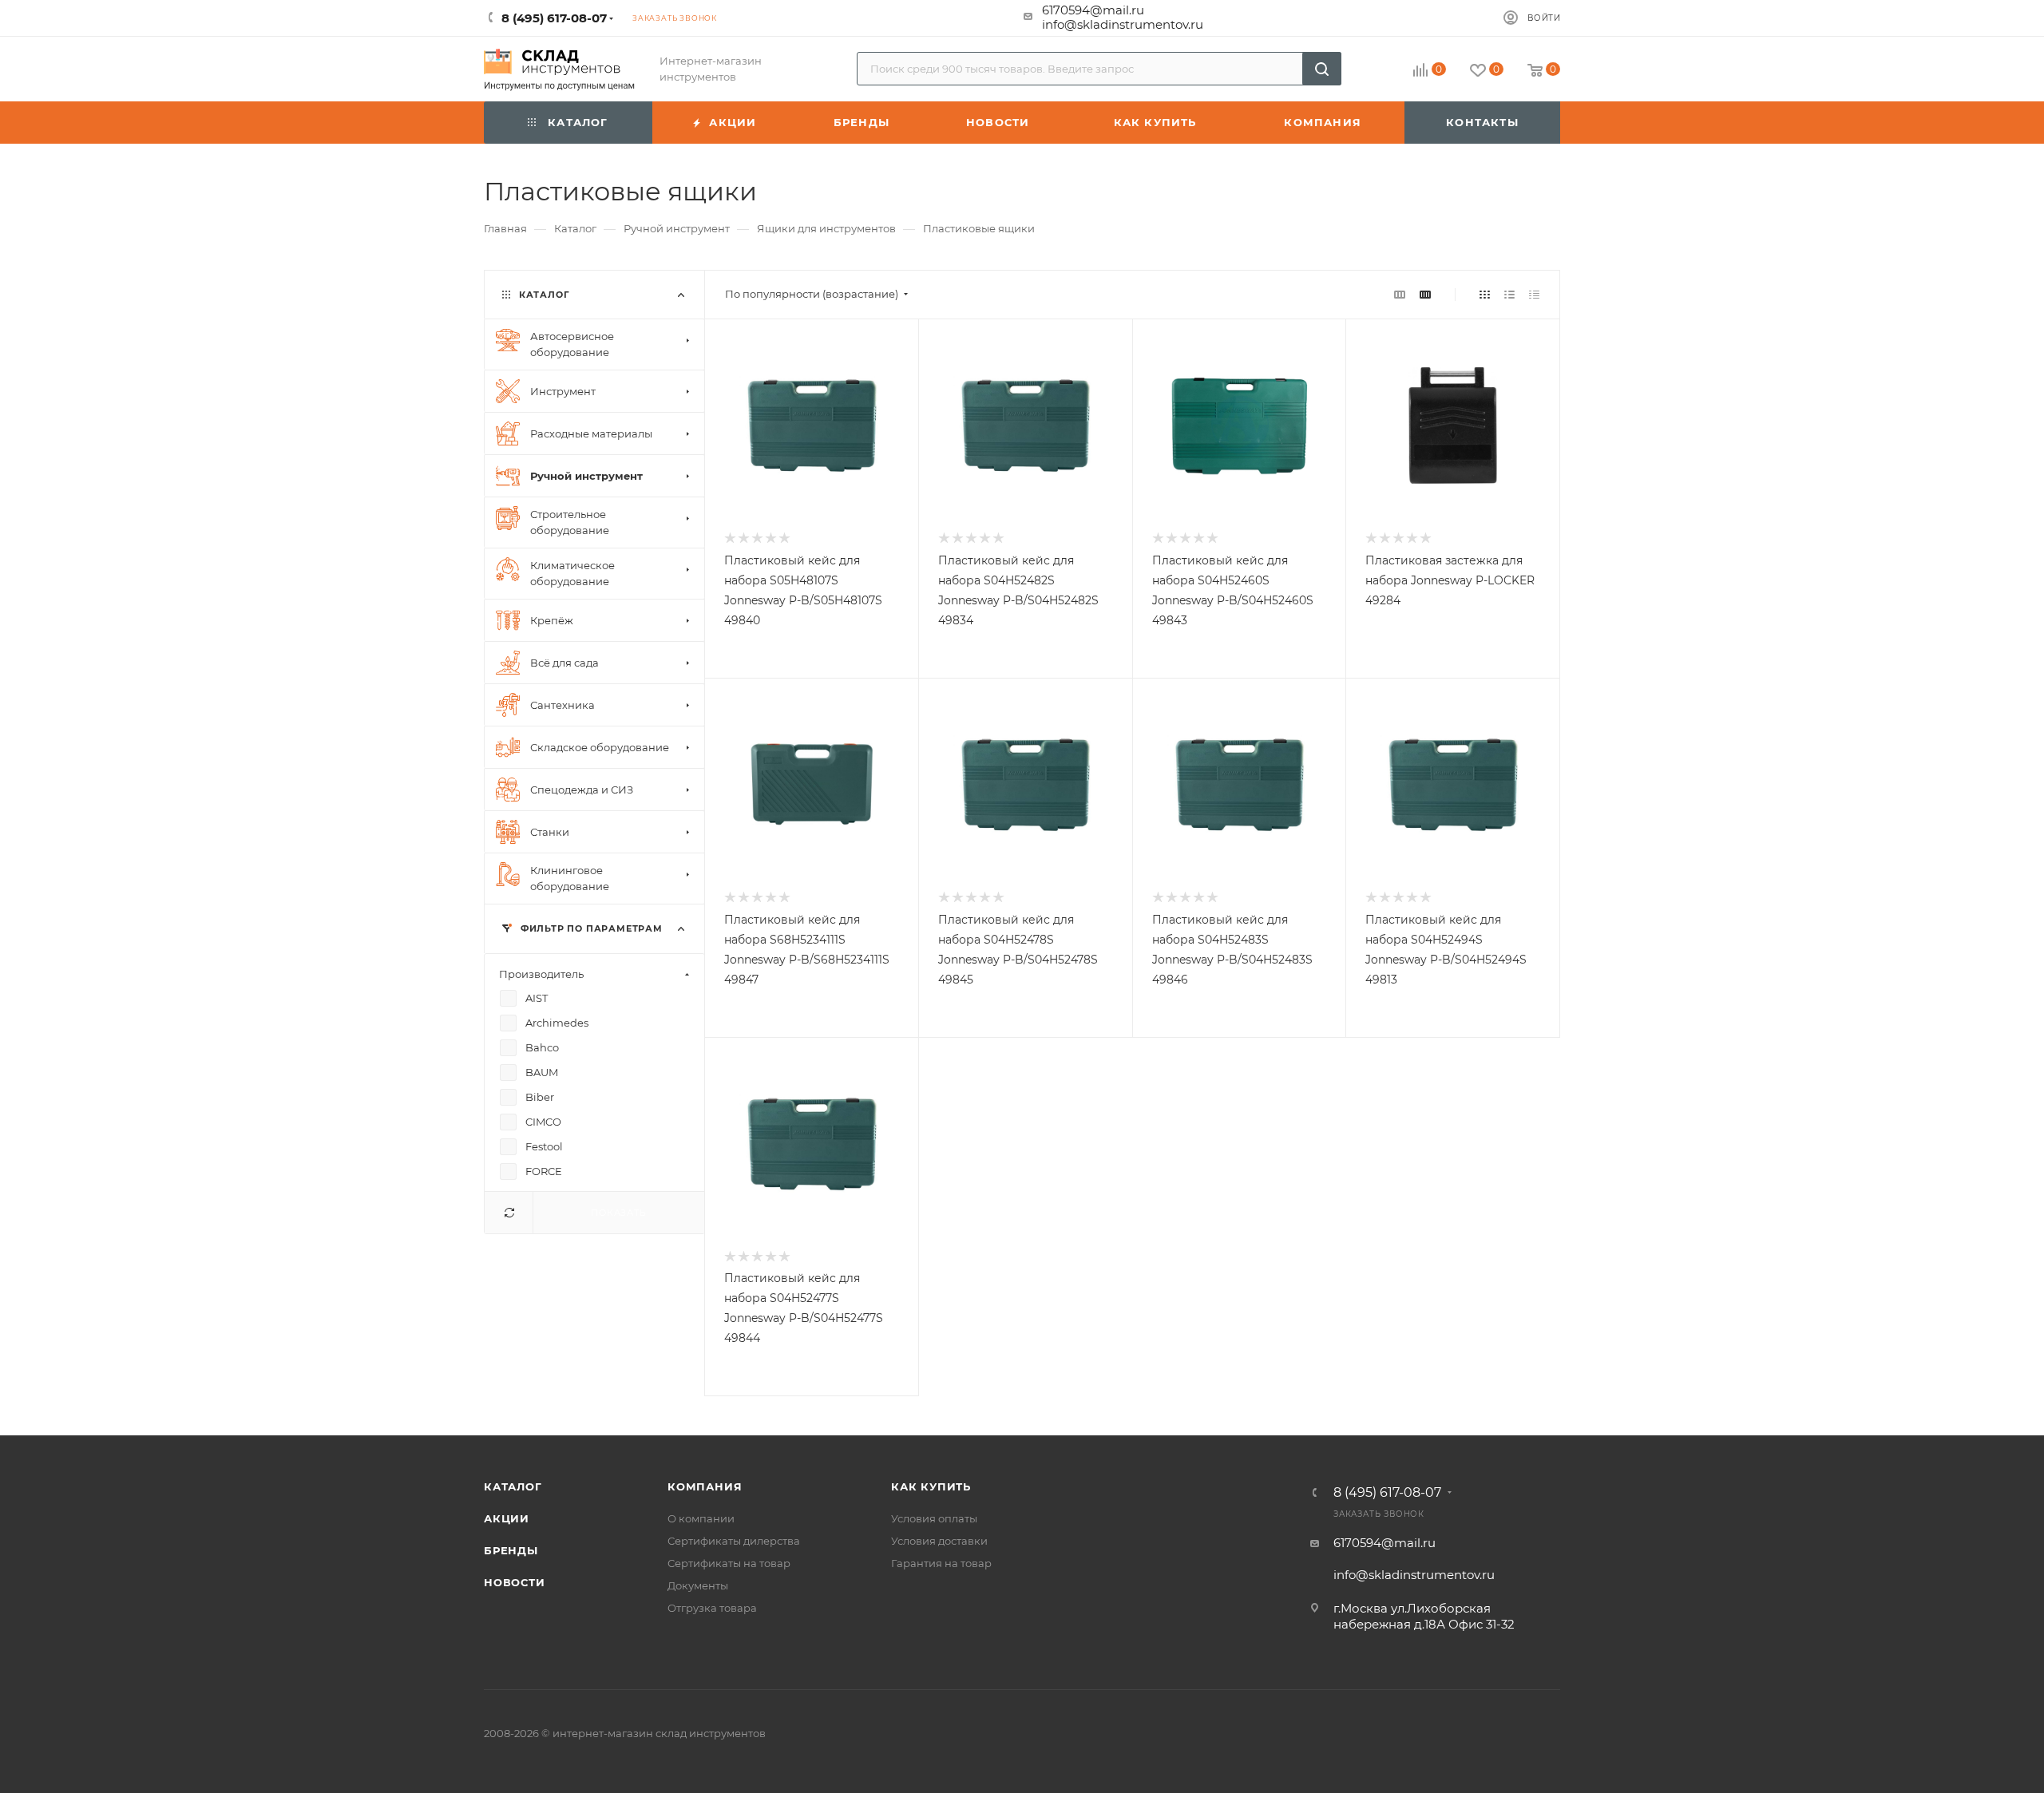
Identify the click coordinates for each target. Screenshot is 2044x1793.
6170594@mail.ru (1093, 10)
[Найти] (1322, 69)
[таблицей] (1534, 294)
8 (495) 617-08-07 (1387, 1493)
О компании (701, 1518)
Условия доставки (939, 1541)
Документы (698, 1585)
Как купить (931, 1486)
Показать (618, 1213)
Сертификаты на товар (729, 1563)
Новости (515, 1582)
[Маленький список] (1400, 294)
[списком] (1509, 294)
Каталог (513, 1486)
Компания (705, 1486)
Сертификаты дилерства (734, 1541)
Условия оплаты (934, 1518)
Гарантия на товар (941, 1563)
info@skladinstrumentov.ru (1123, 24)
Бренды (511, 1550)
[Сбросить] (509, 1213)
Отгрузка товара (712, 1608)
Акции (507, 1518)
